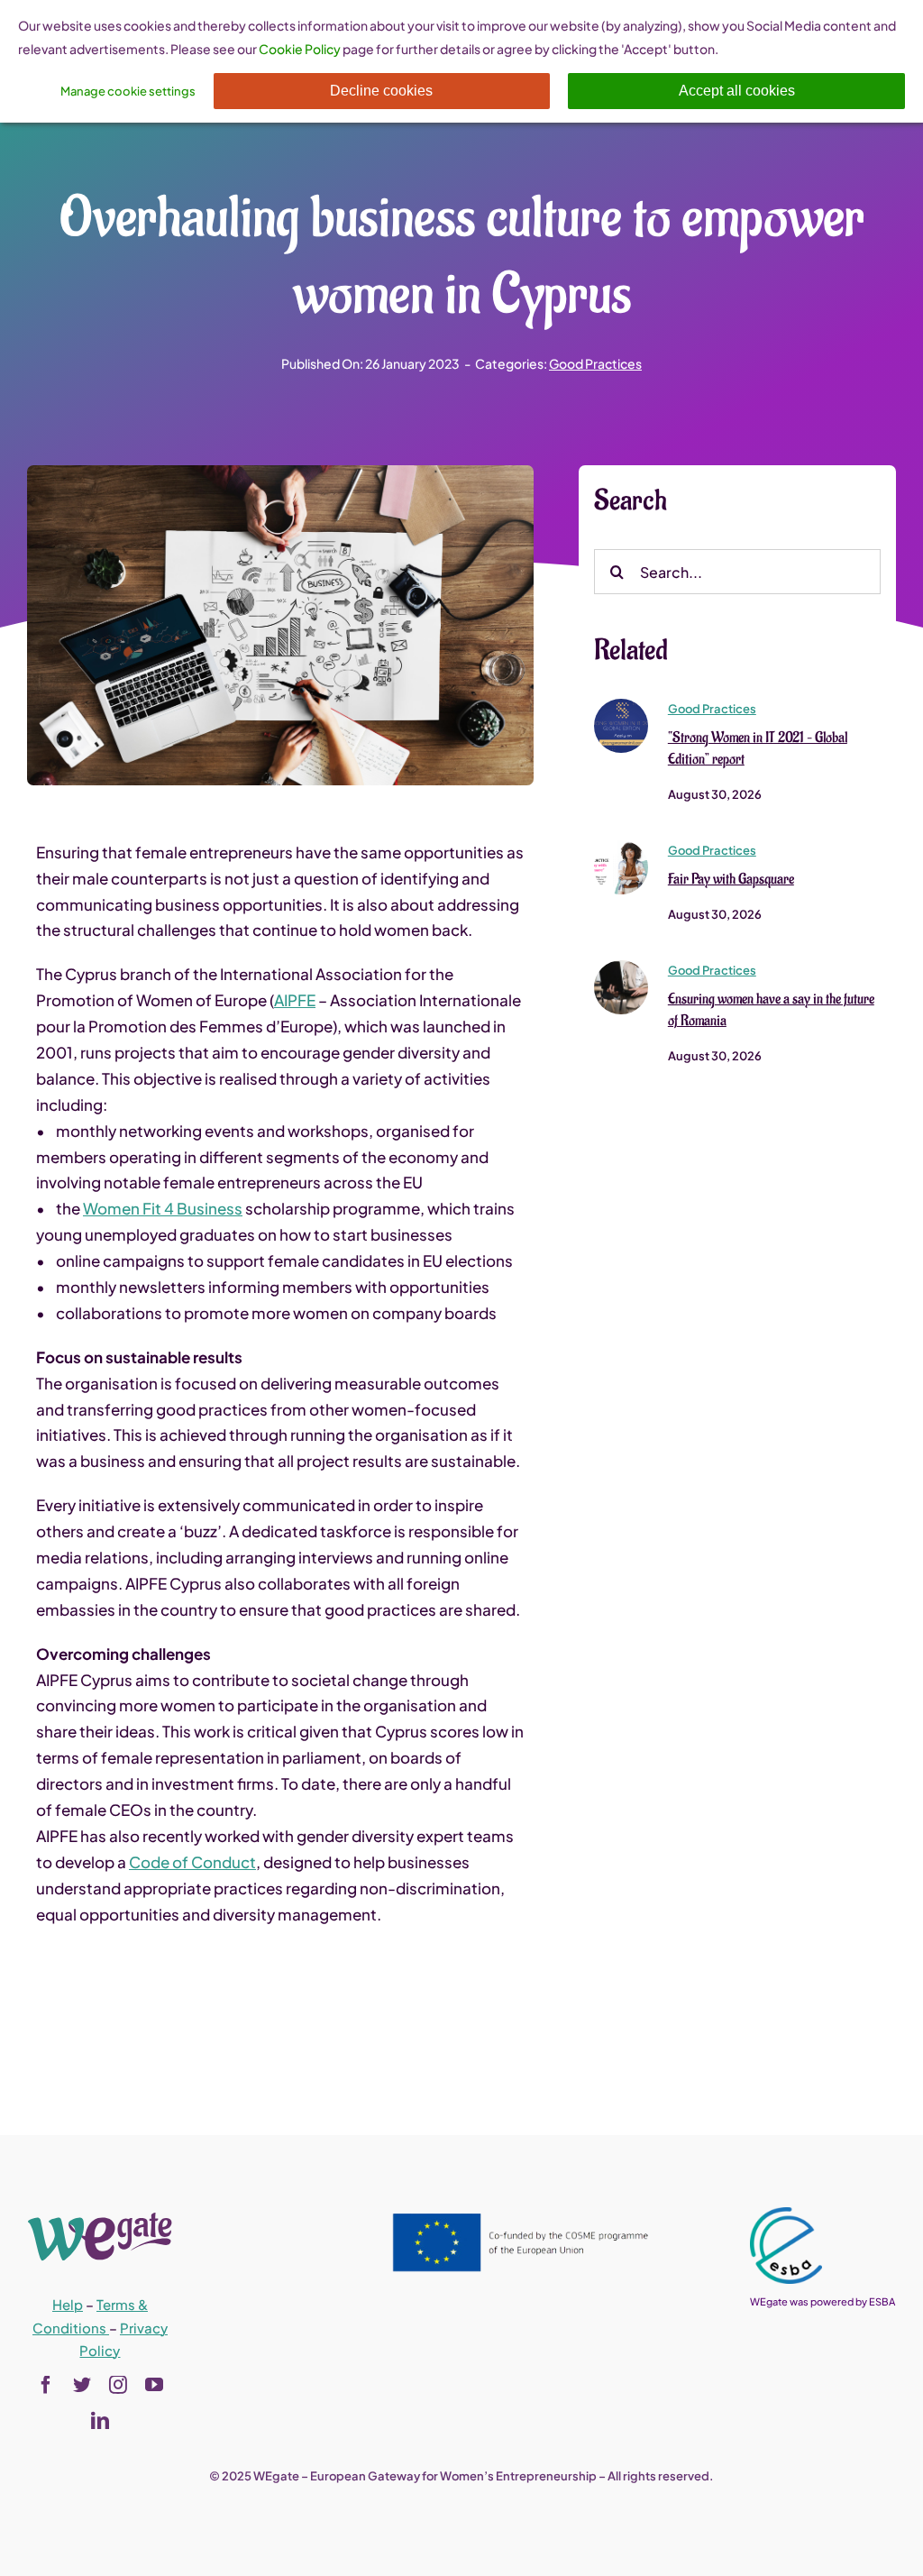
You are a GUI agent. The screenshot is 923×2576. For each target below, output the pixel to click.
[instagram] (118, 2385)
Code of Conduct (192, 1862)
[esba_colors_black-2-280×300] (786, 2214)
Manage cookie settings (128, 91)
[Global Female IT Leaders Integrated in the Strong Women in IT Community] (621, 706)
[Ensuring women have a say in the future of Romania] (621, 967)
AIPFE (295, 1000)
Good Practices (595, 363)
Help (68, 2304)
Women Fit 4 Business (163, 1208)
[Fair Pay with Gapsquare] (621, 848)
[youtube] (154, 2385)
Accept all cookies (737, 91)
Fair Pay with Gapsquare (731, 879)
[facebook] (46, 2385)
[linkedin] (100, 2421)
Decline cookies (381, 91)
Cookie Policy (300, 49)
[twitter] (82, 2385)
